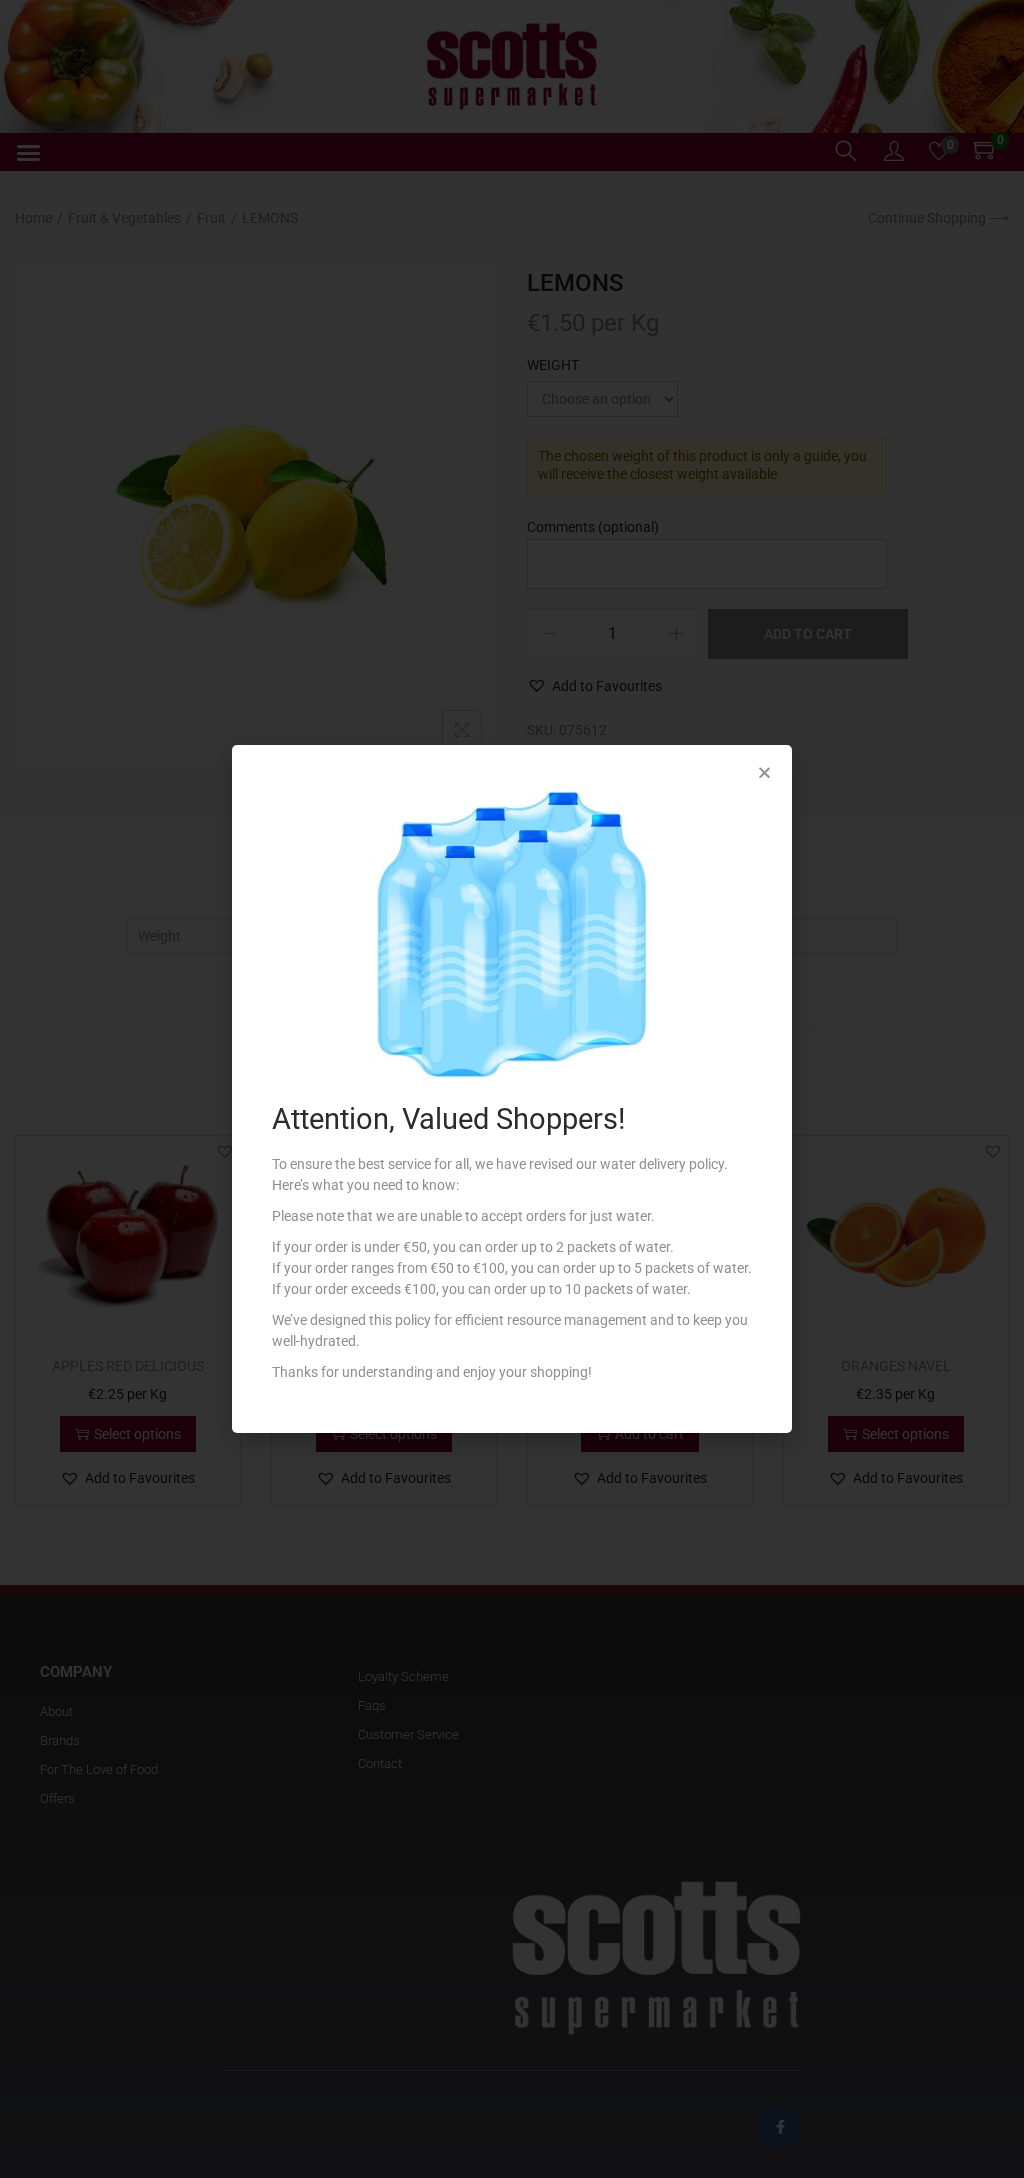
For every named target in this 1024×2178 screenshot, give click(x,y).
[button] (764, 772)
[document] (512, 1089)
